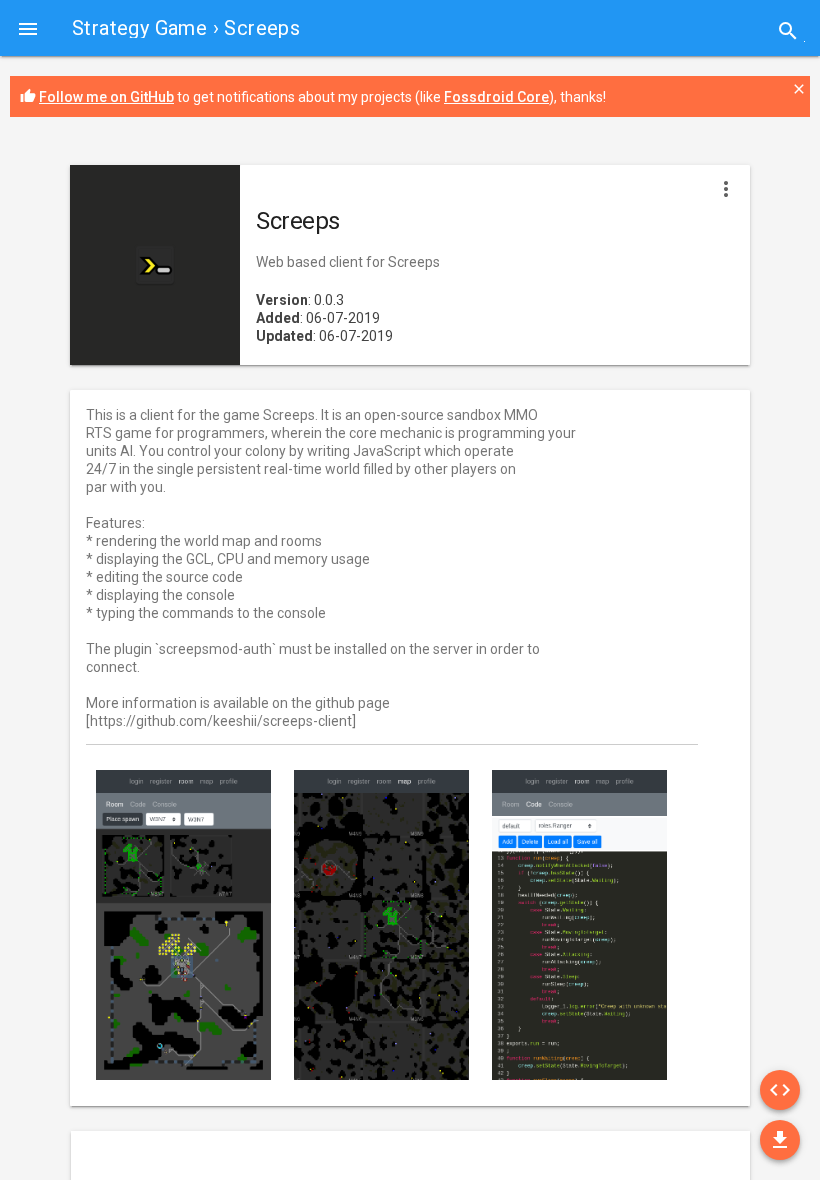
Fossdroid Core (496, 97)
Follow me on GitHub (106, 97)
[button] (28, 28)
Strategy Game (139, 28)
